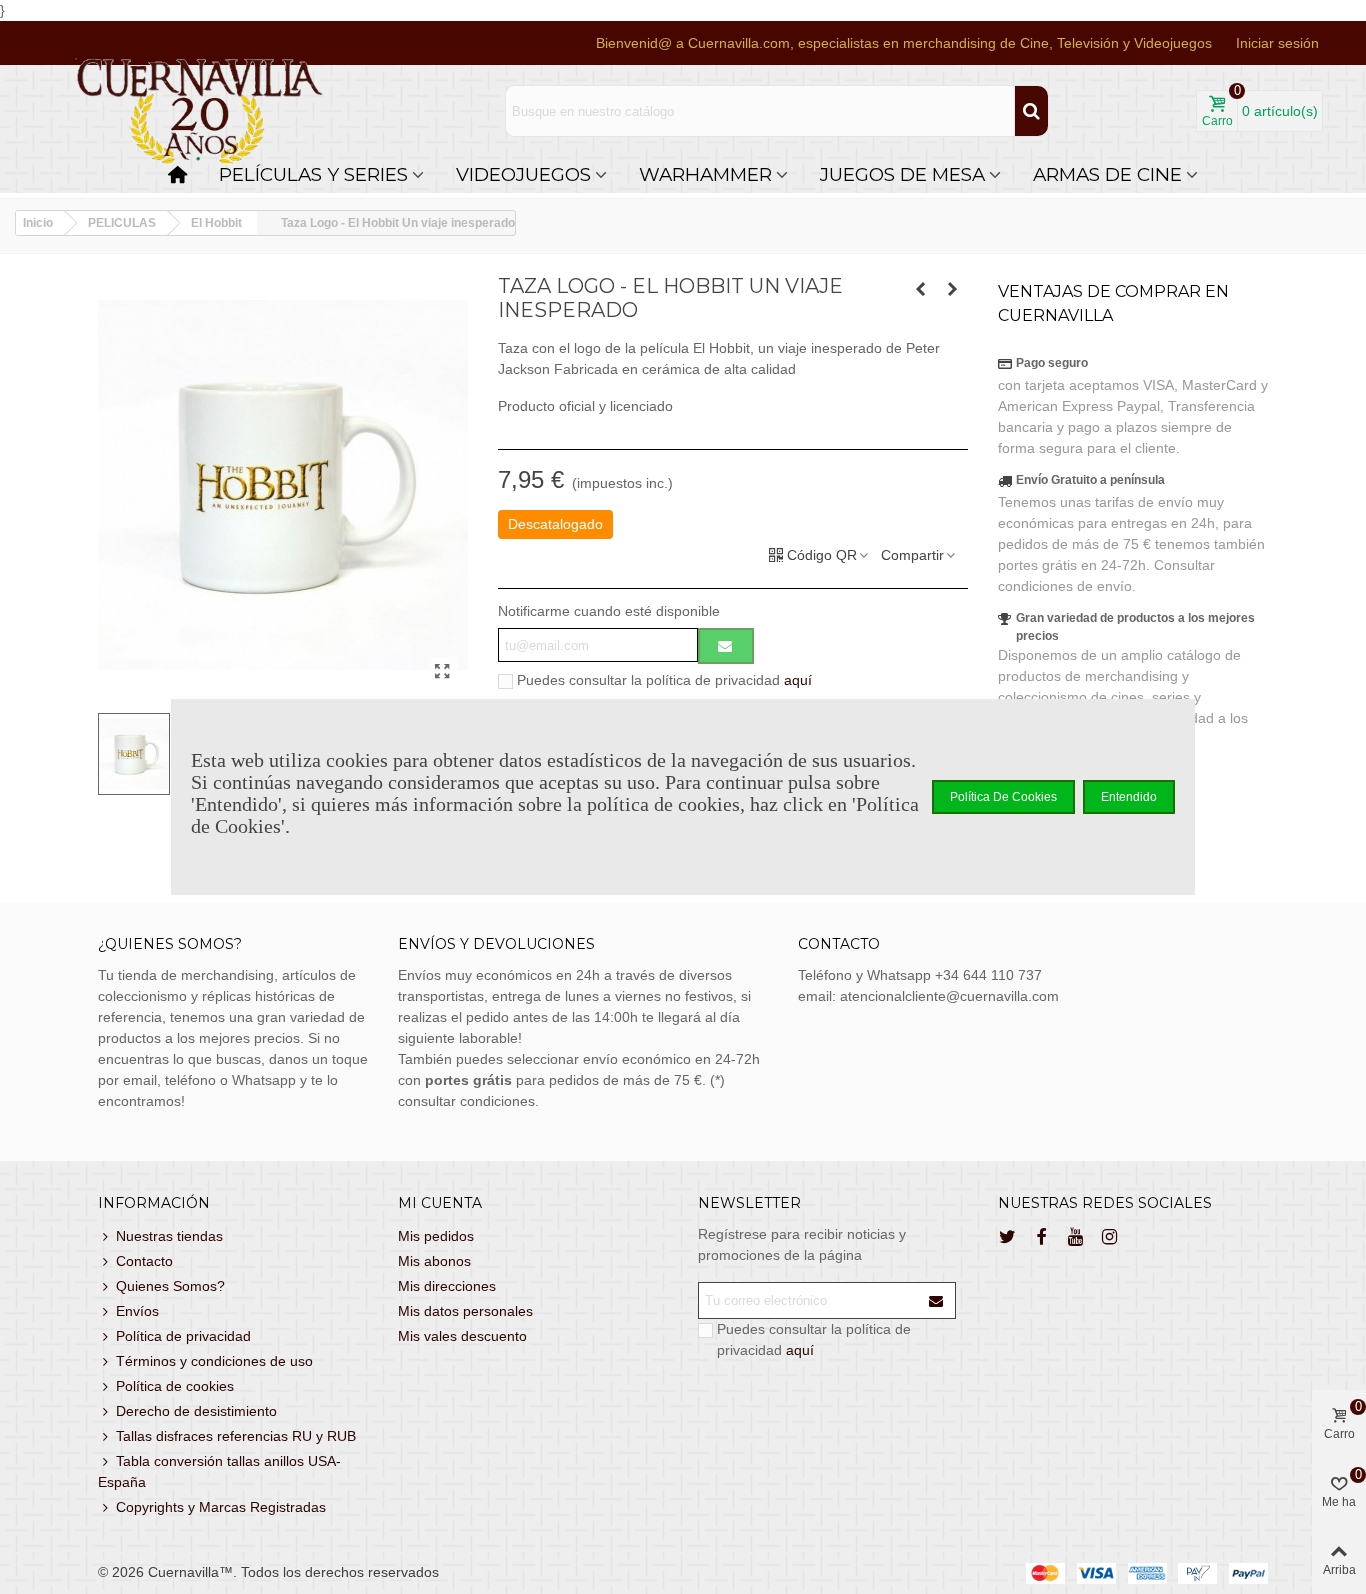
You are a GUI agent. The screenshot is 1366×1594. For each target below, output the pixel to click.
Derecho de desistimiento (196, 1411)
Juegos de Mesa (902, 174)
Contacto (144, 1261)
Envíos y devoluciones (496, 944)
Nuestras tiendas (169, 1236)
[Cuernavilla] (200, 111)
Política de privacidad (183, 1336)
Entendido (1129, 797)
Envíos (137, 1311)
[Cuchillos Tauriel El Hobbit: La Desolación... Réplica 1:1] (921, 289)
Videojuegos (523, 174)
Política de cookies (175, 1386)
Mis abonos (434, 1261)
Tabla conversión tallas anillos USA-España (219, 1471)
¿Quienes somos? (170, 944)
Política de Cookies (1003, 797)
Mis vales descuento (462, 1336)
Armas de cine (1107, 174)
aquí (798, 680)
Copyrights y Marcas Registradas (221, 1507)
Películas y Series (313, 174)
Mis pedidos (436, 1236)
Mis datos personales (465, 1311)
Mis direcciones (447, 1286)
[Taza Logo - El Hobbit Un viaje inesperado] (443, 672)
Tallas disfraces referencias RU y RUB (236, 1436)
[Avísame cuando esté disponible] (726, 646)
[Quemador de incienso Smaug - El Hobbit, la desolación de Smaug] (953, 289)
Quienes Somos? (170, 1286)
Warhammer (705, 174)
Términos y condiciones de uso (214, 1361)
